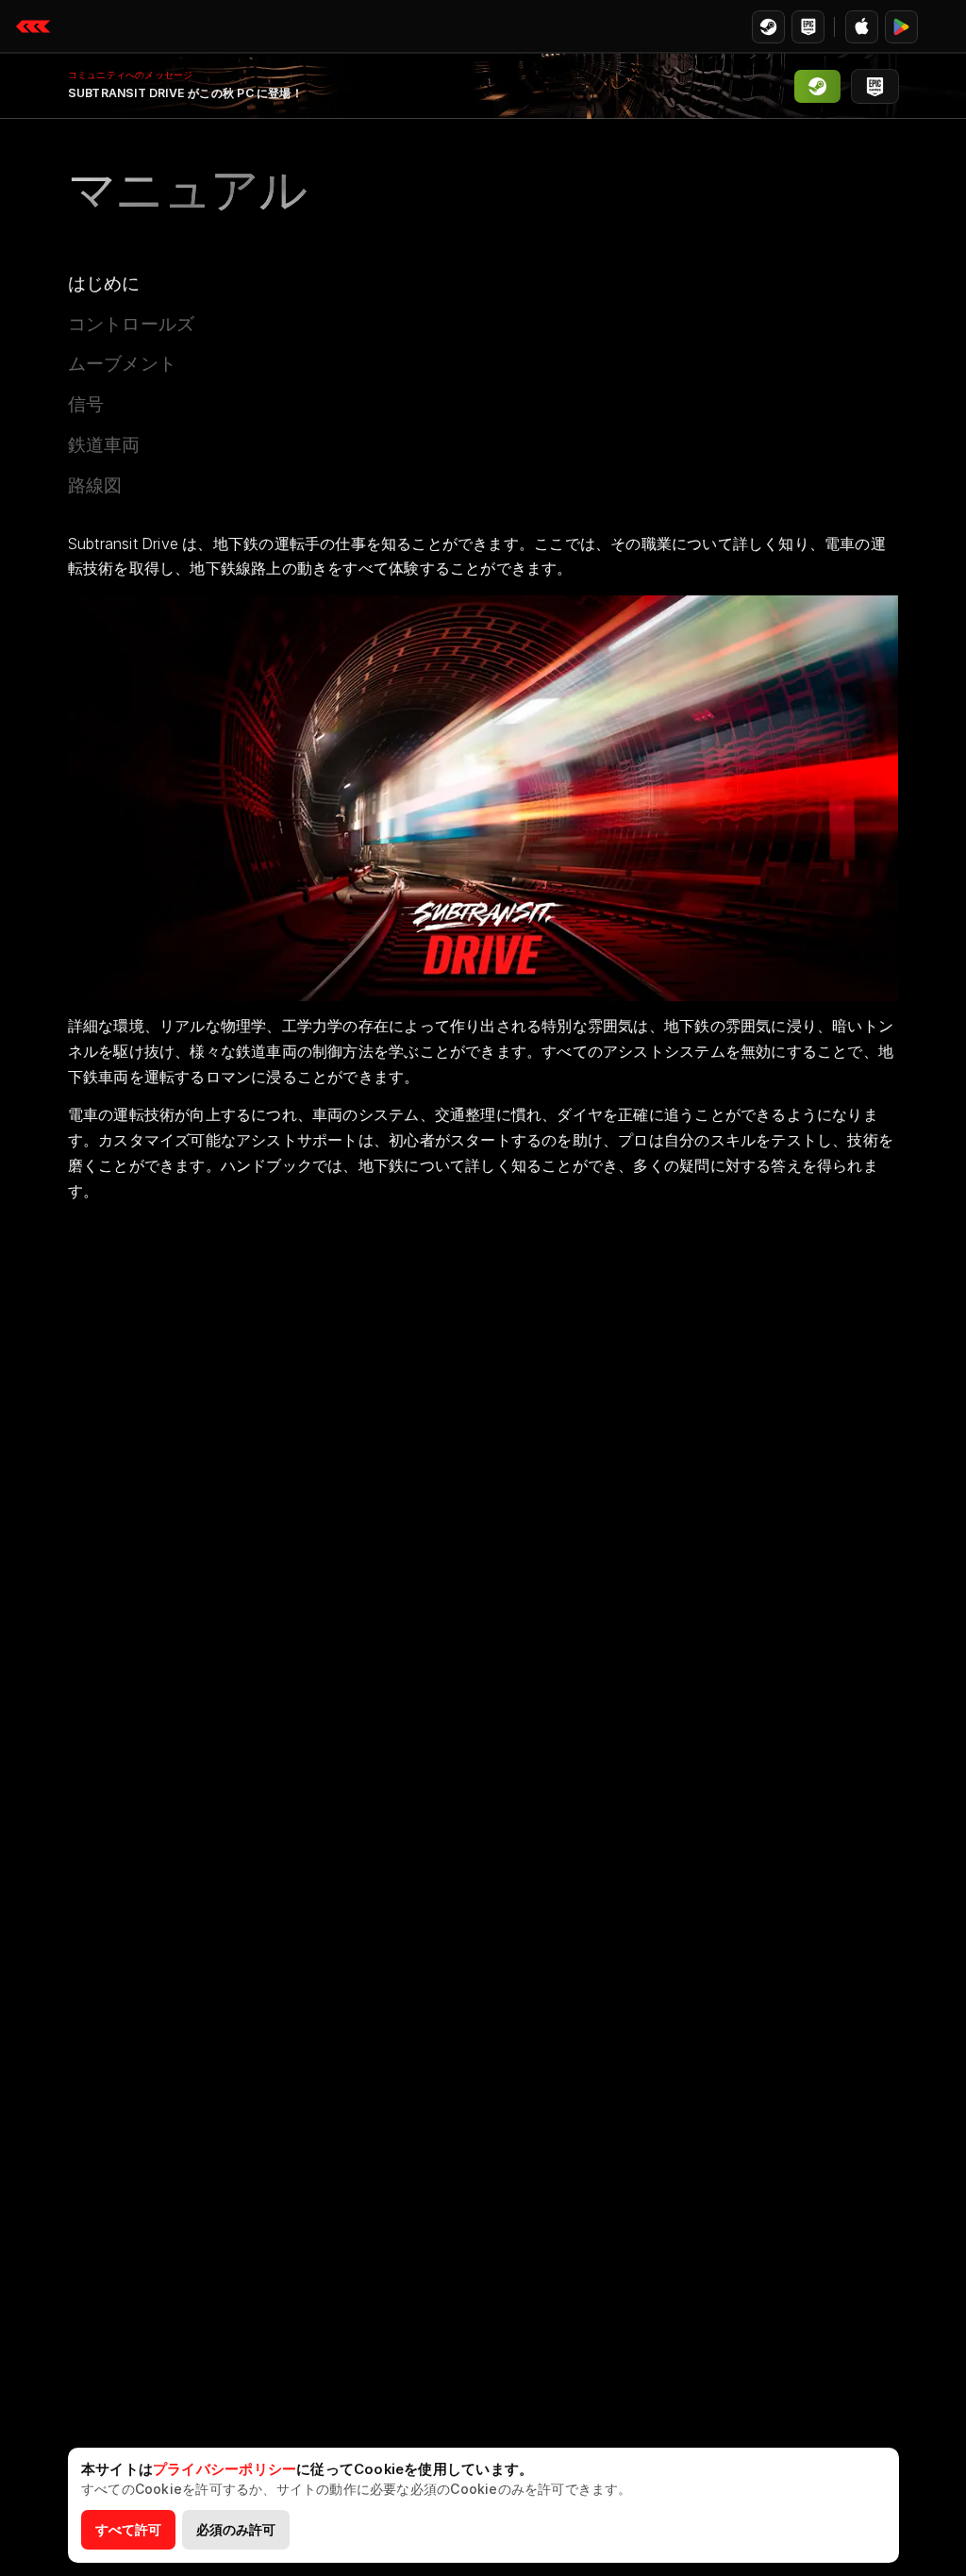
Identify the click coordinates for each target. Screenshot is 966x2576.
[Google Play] (901, 27)
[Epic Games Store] (808, 27)
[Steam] (768, 27)
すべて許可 (128, 2529)
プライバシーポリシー (225, 2469)
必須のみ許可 (236, 2529)
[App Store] (862, 27)
